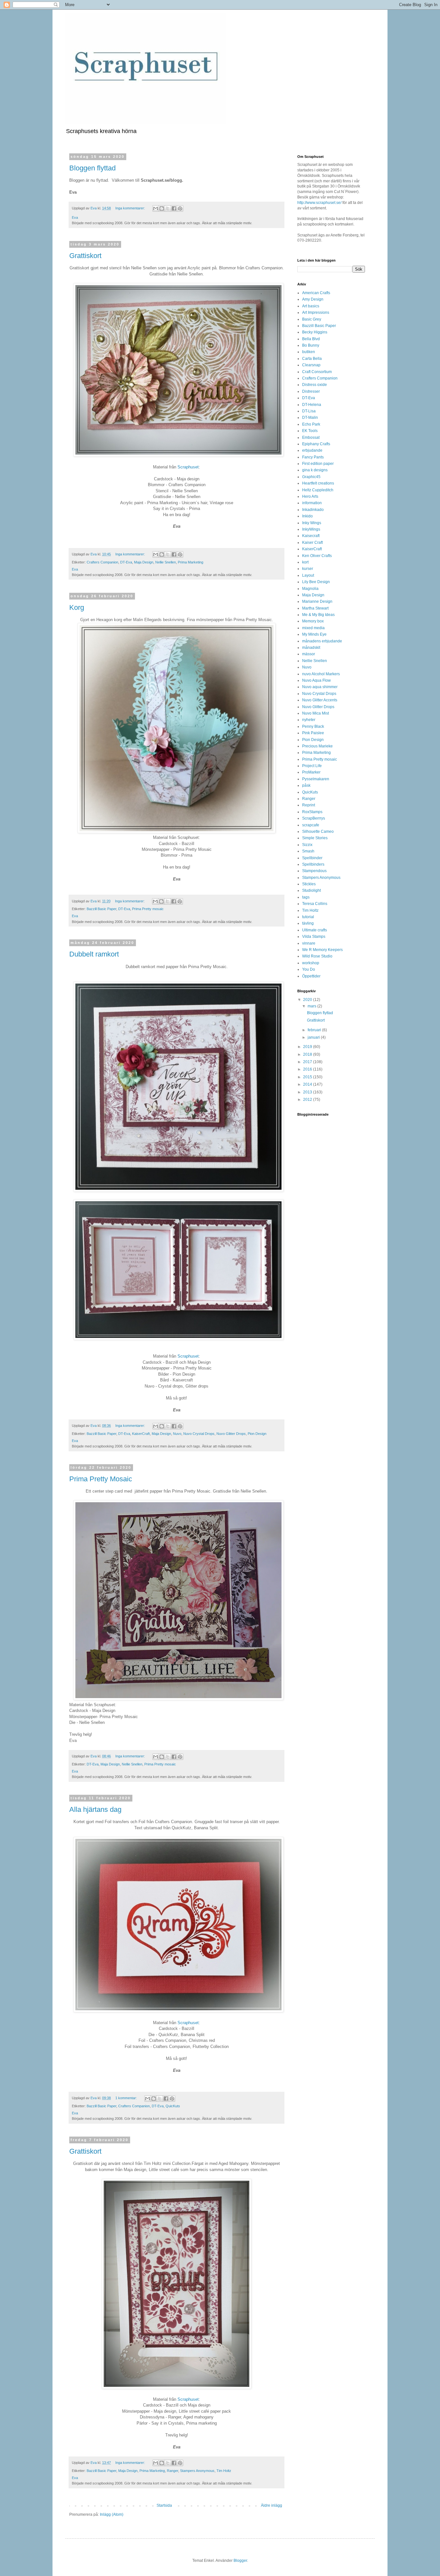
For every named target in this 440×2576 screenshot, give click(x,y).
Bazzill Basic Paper (101, 909)
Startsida (164, 2505)
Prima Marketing (191, 562)
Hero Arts (310, 496)
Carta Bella (312, 359)
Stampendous (314, 871)
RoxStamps (312, 812)
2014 (308, 1084)
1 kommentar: (127, 2098)
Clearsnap (311, 365)
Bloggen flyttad (92, 168)
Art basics (311, 306)
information (312, 503)
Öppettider (311, 976)
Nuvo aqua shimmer (320, 687)
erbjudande (312, 450)
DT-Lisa (309, 411)
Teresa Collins (315, 904)
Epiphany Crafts (316, 444)
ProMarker (311, 772)
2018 (308, 1054)
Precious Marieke (317, 746)
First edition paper (318, 464)
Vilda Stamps (314, 937)
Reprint (309, 805)
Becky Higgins (315, 332)
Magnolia (310, 589)
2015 (308, 1077)
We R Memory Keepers (322, 950)
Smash (308, 851)
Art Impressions (316, 312)
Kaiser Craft (312, 543)
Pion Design (257, 1434)
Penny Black (313, 726)
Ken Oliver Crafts (317, 556)
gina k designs (315, 470)
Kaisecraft (311, 536)
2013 (308, 1092)
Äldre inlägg (272, 2505)
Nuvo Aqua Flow (316, 680)
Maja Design (144, 562)
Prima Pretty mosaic (148, 909)
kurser (308, 569)
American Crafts (316, 293)
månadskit (311, 648)
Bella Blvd (311, 339)
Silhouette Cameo (318, 831)
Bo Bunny (311, 345)
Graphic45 (311, 477)
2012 (308, 1100)
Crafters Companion (102, 562)
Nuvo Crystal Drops (199, 1434)
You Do (309, 969)
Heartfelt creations (318, 483)
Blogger (240, 2561)
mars (312, 1006)
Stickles (309, 884)
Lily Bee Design (316, 582)
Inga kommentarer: (131, 208)
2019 (308, 1047)
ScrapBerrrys (314, 818)
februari (315, 1030)
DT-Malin (310, 418)
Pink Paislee (313, 733)
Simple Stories (315, 838)
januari (314, 1037)
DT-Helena (312, 405)
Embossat (311, 437)
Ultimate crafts (315, 930)
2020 (308, 1000)
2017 (308, 1062)
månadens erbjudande (322, 641)
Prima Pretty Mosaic (101, 1479)
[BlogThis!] (162, 208)
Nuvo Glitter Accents (320, 700)
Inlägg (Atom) (112, 2514)
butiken (309, 352)
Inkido (307, 516)
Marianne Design (317, 601)
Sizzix (307, 845)
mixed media (313, 628)
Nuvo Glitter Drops (231, 1434)
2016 (308, 1069)
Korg (77, 607)
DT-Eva (126, 562)
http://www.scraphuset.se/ (319, 203)
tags (306, 897)
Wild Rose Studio (317, 956)
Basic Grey (312, 319)
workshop (311, 963)
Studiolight (311, 890)
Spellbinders (313, 864)
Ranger (172, 2471)
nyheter (309, 720)
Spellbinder (312, 858)
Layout (308, 575)
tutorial (308, 917)
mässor (309, 654)
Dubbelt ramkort (94, 954)
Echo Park (311, 424)
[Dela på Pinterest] (180, 208)
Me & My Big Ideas (318, 615)
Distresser (311, 391)
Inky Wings (312, 523)
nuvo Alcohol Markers (321, 674)
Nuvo (177, 1434)
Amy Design (313, 299)
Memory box (313, 621)
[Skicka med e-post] (156, 208)
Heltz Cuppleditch (318, 490)
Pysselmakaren (316, 779)
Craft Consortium (317, 372)
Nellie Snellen (166, 562)
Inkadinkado (313, 510)
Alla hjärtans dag (95, 1809)
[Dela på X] (168, 208)
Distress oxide (315, 385)
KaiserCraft (141, 1434)
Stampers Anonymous (197, 2471)
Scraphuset (188, 467)
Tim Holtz (224, 2471)
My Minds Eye (314, 634)
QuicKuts (173, 2106)
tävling (308, 923)
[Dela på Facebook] (174, 208)
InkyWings (311, 529)
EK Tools (310, 431)
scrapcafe (311, 825)
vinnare (309, 943)
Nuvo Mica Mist (316, 713)
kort (305, 562)
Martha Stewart (315, 608)
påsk (306, 785)
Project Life (312, 766)
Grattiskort (85, 256)
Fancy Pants (313, 457)
